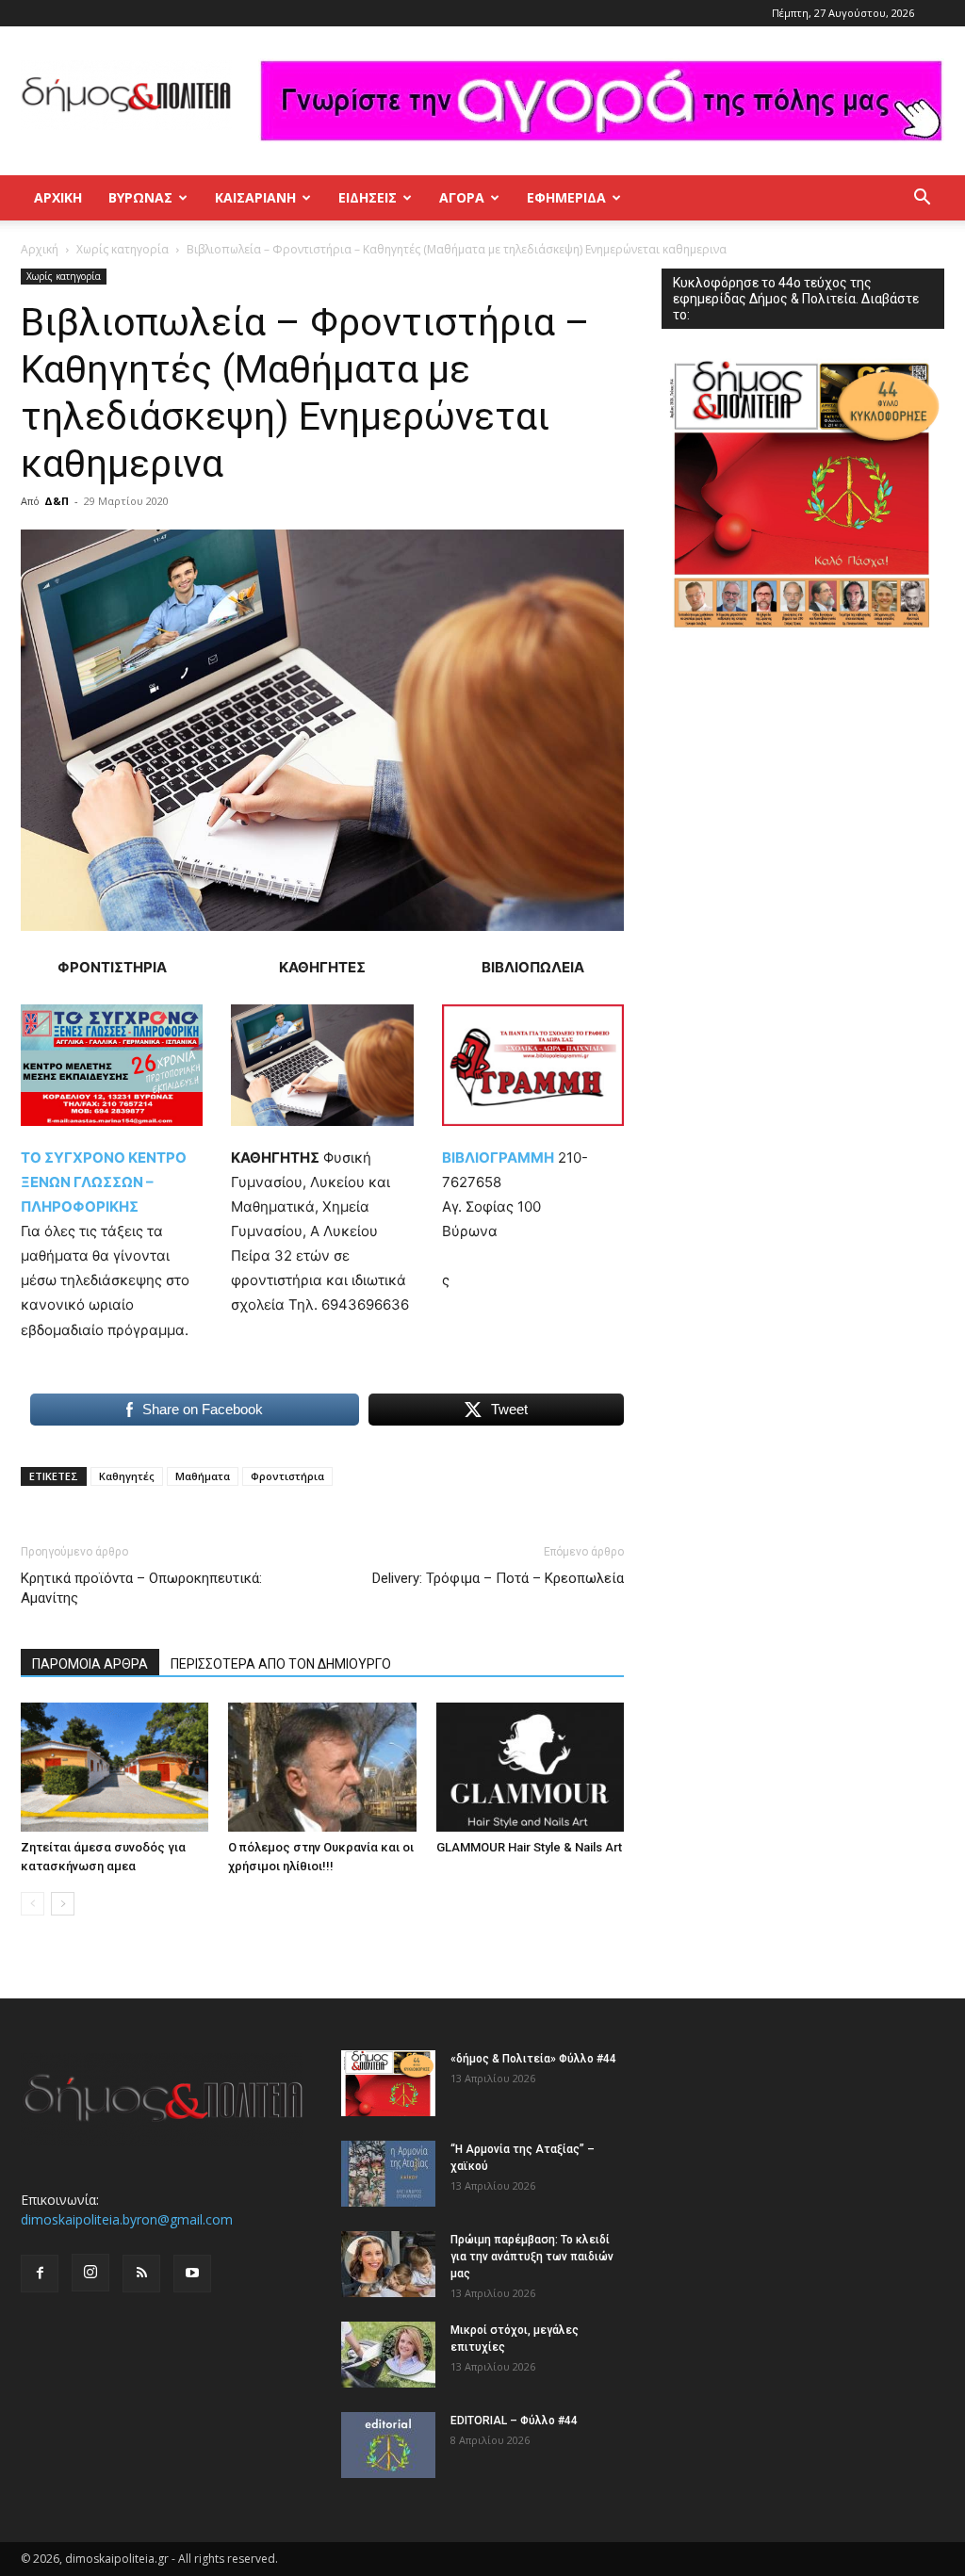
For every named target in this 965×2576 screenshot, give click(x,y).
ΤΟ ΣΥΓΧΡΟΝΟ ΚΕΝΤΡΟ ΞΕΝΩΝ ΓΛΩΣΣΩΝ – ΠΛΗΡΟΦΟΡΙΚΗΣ (104, 1182)
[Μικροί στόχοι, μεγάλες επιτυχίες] (388, 2355)
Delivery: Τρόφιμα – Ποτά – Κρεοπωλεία (498, 1578)
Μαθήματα (203, 1476)
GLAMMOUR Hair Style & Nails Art (529, 1847)
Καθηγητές (127, 1476)
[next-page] (63, 1904)
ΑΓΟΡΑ (462, 197)
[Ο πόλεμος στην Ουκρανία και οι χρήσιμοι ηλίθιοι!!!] (322, 1767)
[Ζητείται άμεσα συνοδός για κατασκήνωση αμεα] (114, 1767)
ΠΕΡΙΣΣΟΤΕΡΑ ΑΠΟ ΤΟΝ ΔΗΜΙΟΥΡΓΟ (281, 1664)
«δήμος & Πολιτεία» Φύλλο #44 (533, 2059)
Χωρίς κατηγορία (123, 249)
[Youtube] (192, 2274)
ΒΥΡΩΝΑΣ (140, 197)
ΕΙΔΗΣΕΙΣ (368, 197)
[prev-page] (33, 1904)
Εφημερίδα (566, 197)
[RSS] (141, 2274)
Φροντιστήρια (287, 1476)
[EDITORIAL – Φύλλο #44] (388, 2445)
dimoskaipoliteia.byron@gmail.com (127, 2219)
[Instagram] (90, 2273)
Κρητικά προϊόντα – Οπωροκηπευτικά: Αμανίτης (141, 1588)
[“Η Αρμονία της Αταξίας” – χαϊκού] (388, 2174)
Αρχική (58, 197)
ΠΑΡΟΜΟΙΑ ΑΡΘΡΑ (90, 1664)
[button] (922, 199)
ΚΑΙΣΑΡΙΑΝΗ (255, 197)
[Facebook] (40, 2274)
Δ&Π (57, 501)
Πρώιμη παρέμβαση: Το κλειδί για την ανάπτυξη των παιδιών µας (532, 2257)
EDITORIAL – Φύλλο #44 (514, 2421)
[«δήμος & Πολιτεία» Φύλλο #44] (388, 2083)
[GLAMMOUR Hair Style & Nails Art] (530, 1767)
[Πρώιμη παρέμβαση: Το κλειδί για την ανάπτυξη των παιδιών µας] (388, 2264)
